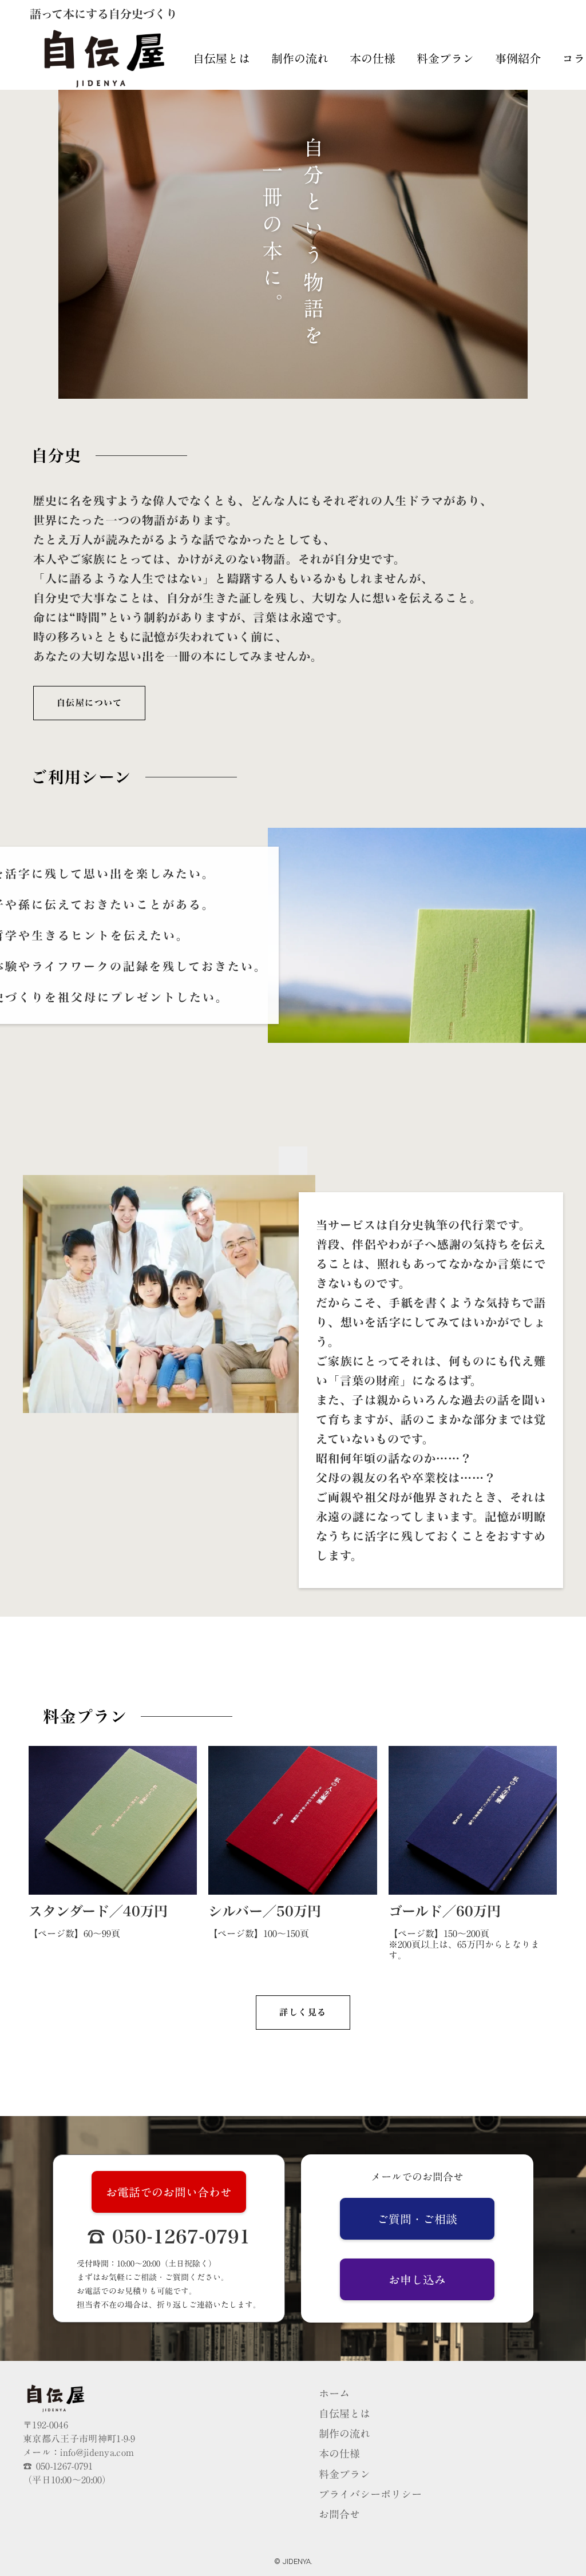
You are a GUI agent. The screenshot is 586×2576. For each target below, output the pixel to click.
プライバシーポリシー (370, 2494)
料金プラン (445, 58)
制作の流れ (300, 58)
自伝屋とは (221, 58)
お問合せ (339, 2515)
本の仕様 (373, 58)
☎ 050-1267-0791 (169, 2237)
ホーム (334, 2394)
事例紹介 (518, 58)
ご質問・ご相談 (417, 2219)
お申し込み (417, 2280)
